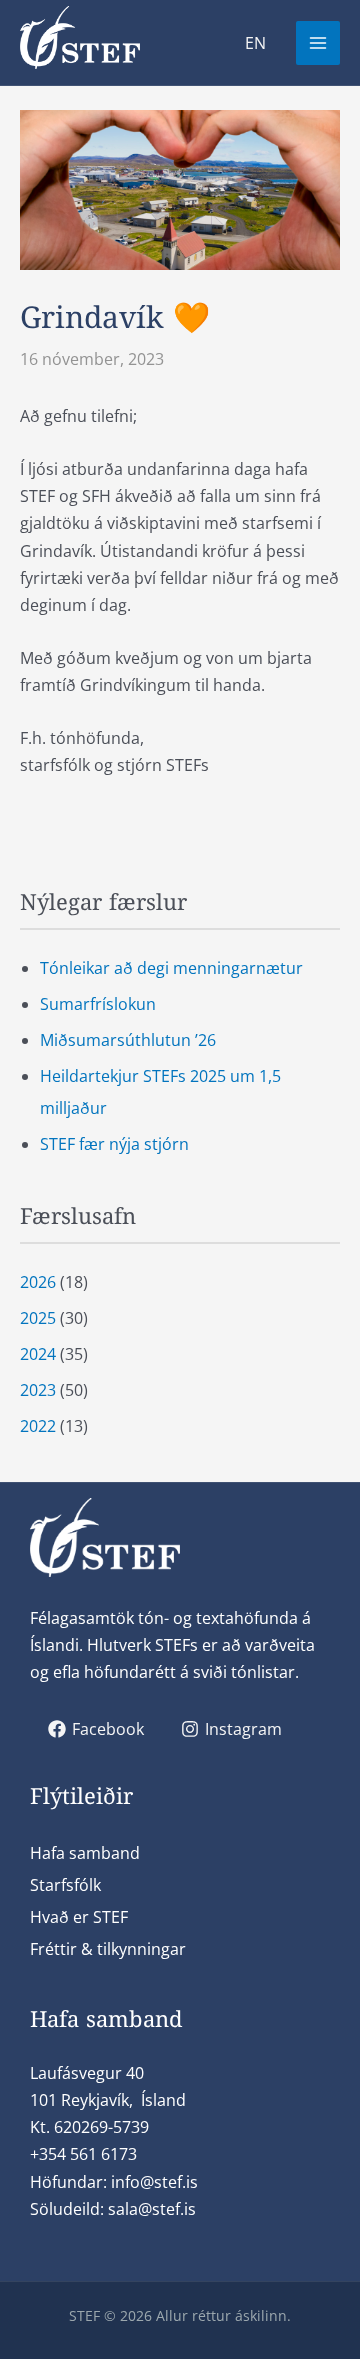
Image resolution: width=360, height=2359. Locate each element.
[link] (255, 43)
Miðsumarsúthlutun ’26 (128, 1040)
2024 (38, 1354)
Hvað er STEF (79, 1917)
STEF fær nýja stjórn (114, 1144)
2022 (38, 1426)
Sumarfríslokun (98, 1004)
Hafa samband (85, 1853)
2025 (38, 1318)
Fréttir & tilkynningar (108, 1949)
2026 (38, 1282)
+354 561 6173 (83, 2154)
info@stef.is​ (154, 2182)
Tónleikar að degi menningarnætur (171, 968)
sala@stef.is (152, 2209)
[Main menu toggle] (318, 43)
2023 (38, 1390)
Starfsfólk (65, 1885)
